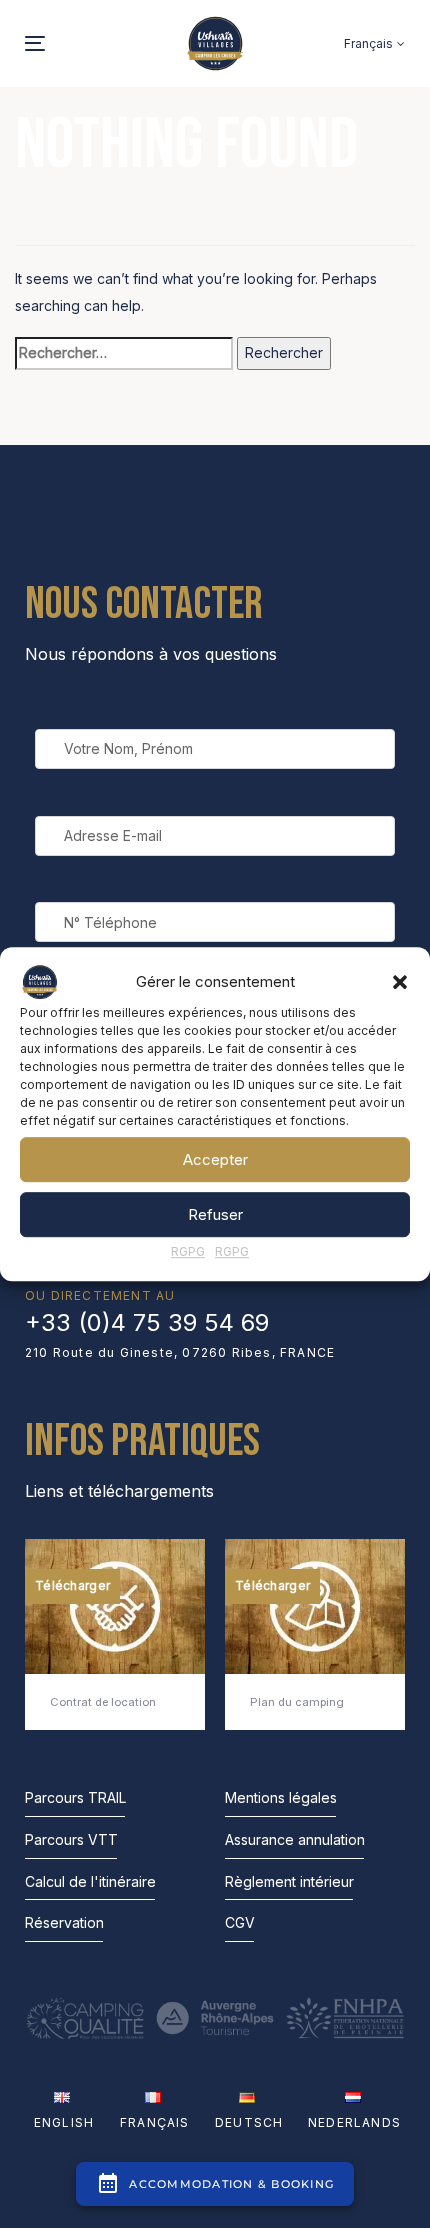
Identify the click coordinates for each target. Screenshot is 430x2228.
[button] (400, 982)
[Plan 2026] (315, 1634)
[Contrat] (115, 1634)
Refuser (215, 1214)
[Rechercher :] (124, 353)
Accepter (215, 1159)
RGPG (188, 1251)
